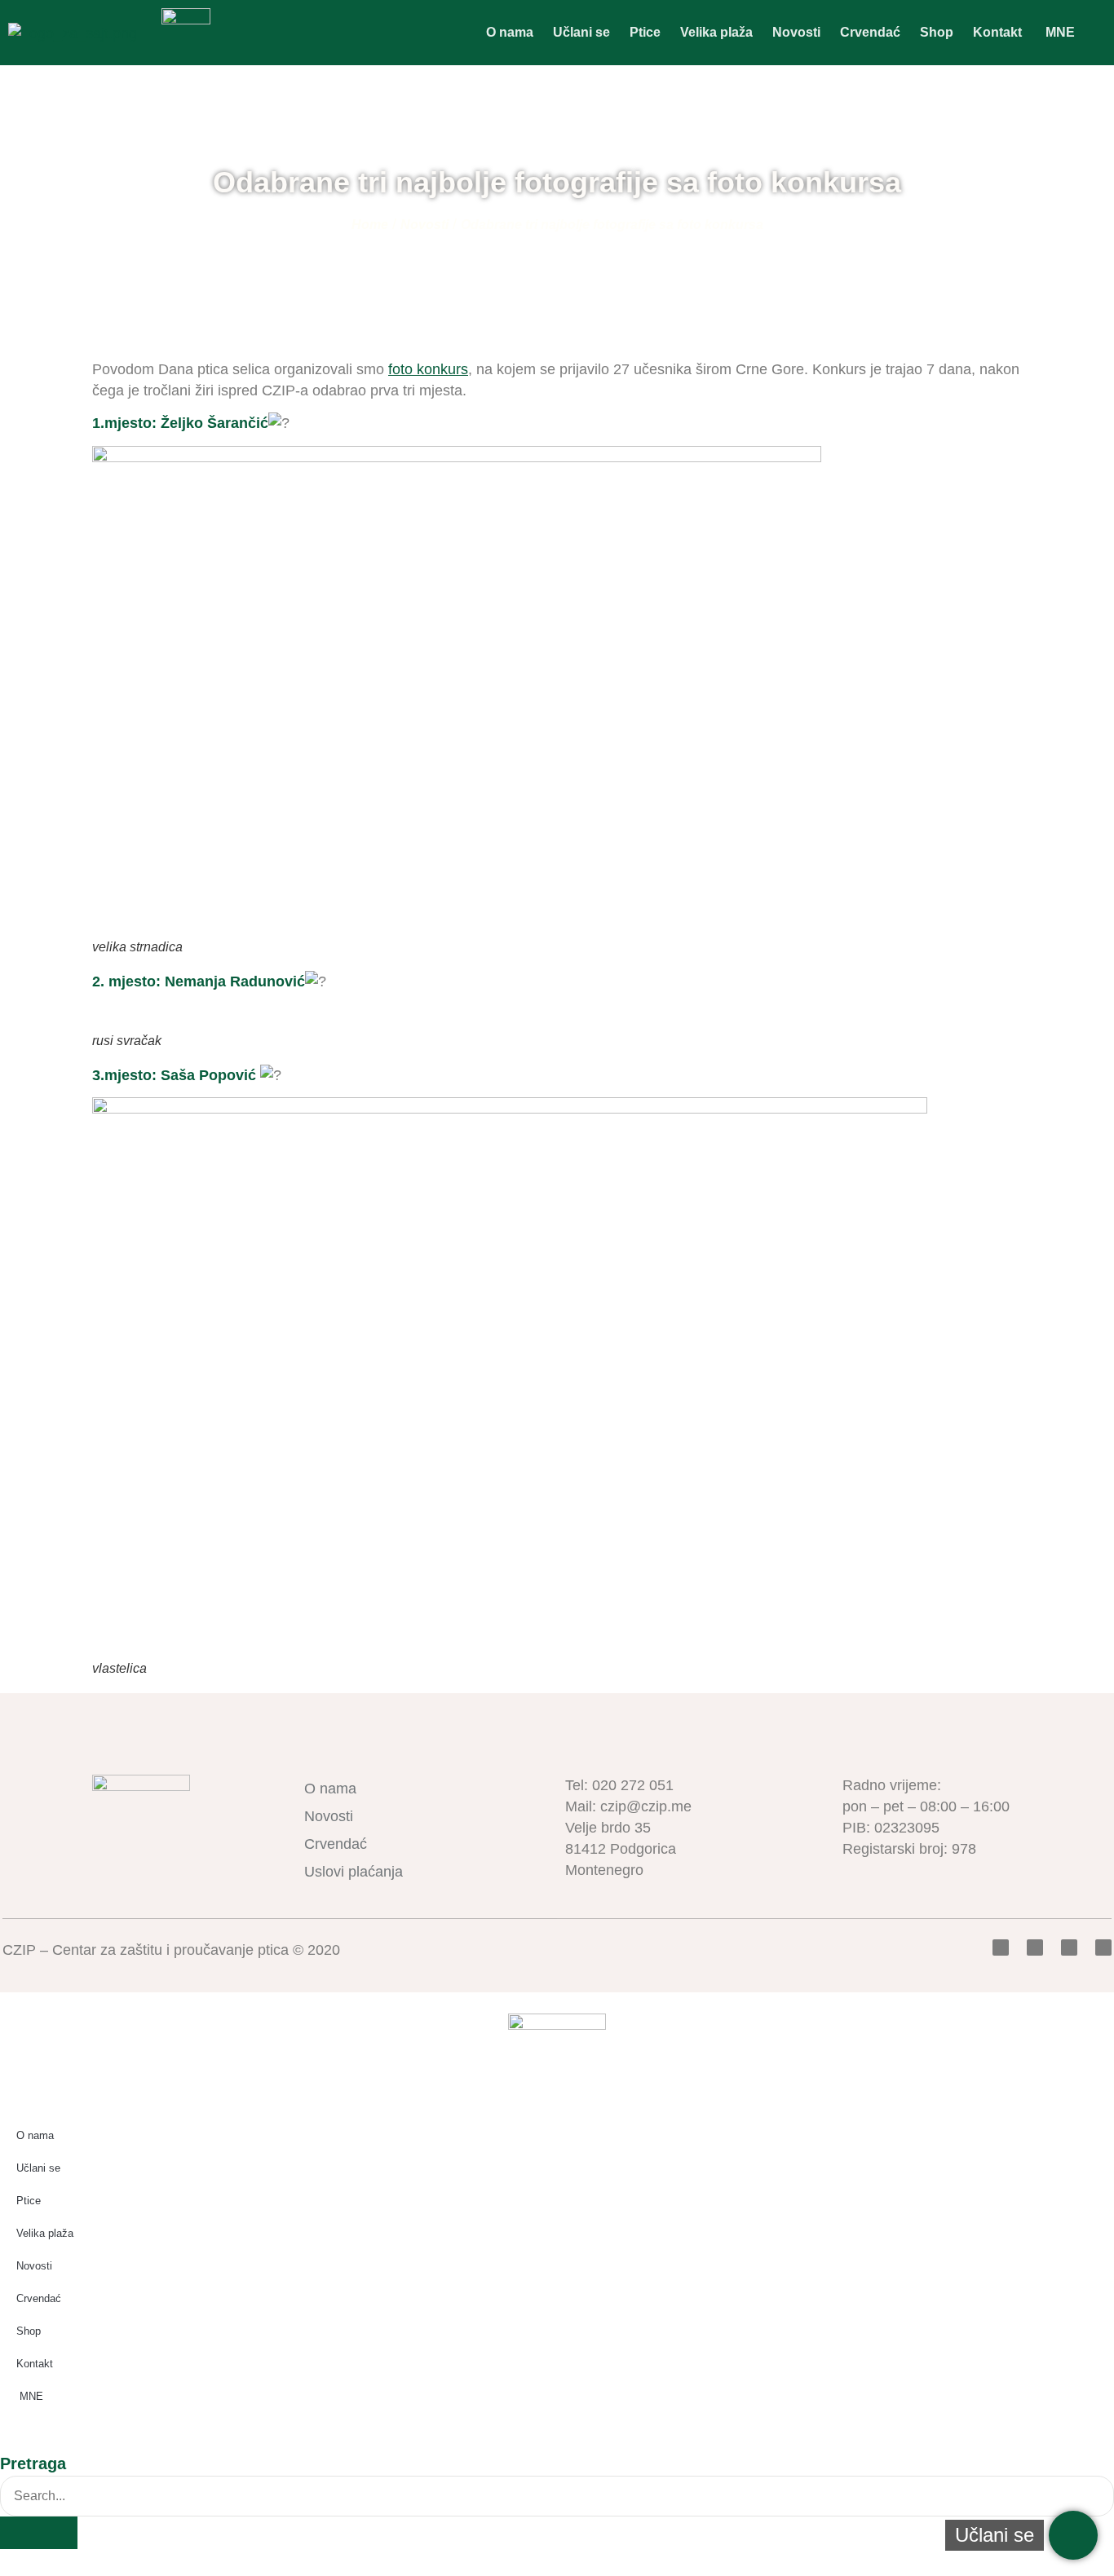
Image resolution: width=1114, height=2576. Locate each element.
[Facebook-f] (1001, 1947)
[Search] (39, 2533)
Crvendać (870, 32)
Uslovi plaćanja (354, 1872)
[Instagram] (1103, 1947)
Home (370, 225)
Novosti (796, 32)
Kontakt (997, 32)
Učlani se (581, 32)
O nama (510, 32)
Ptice (645, 32)
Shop (937, 32)
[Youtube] (1069, 1947)
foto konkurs (428, 369)
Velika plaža (716, 32)
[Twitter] (1035, 1947)
